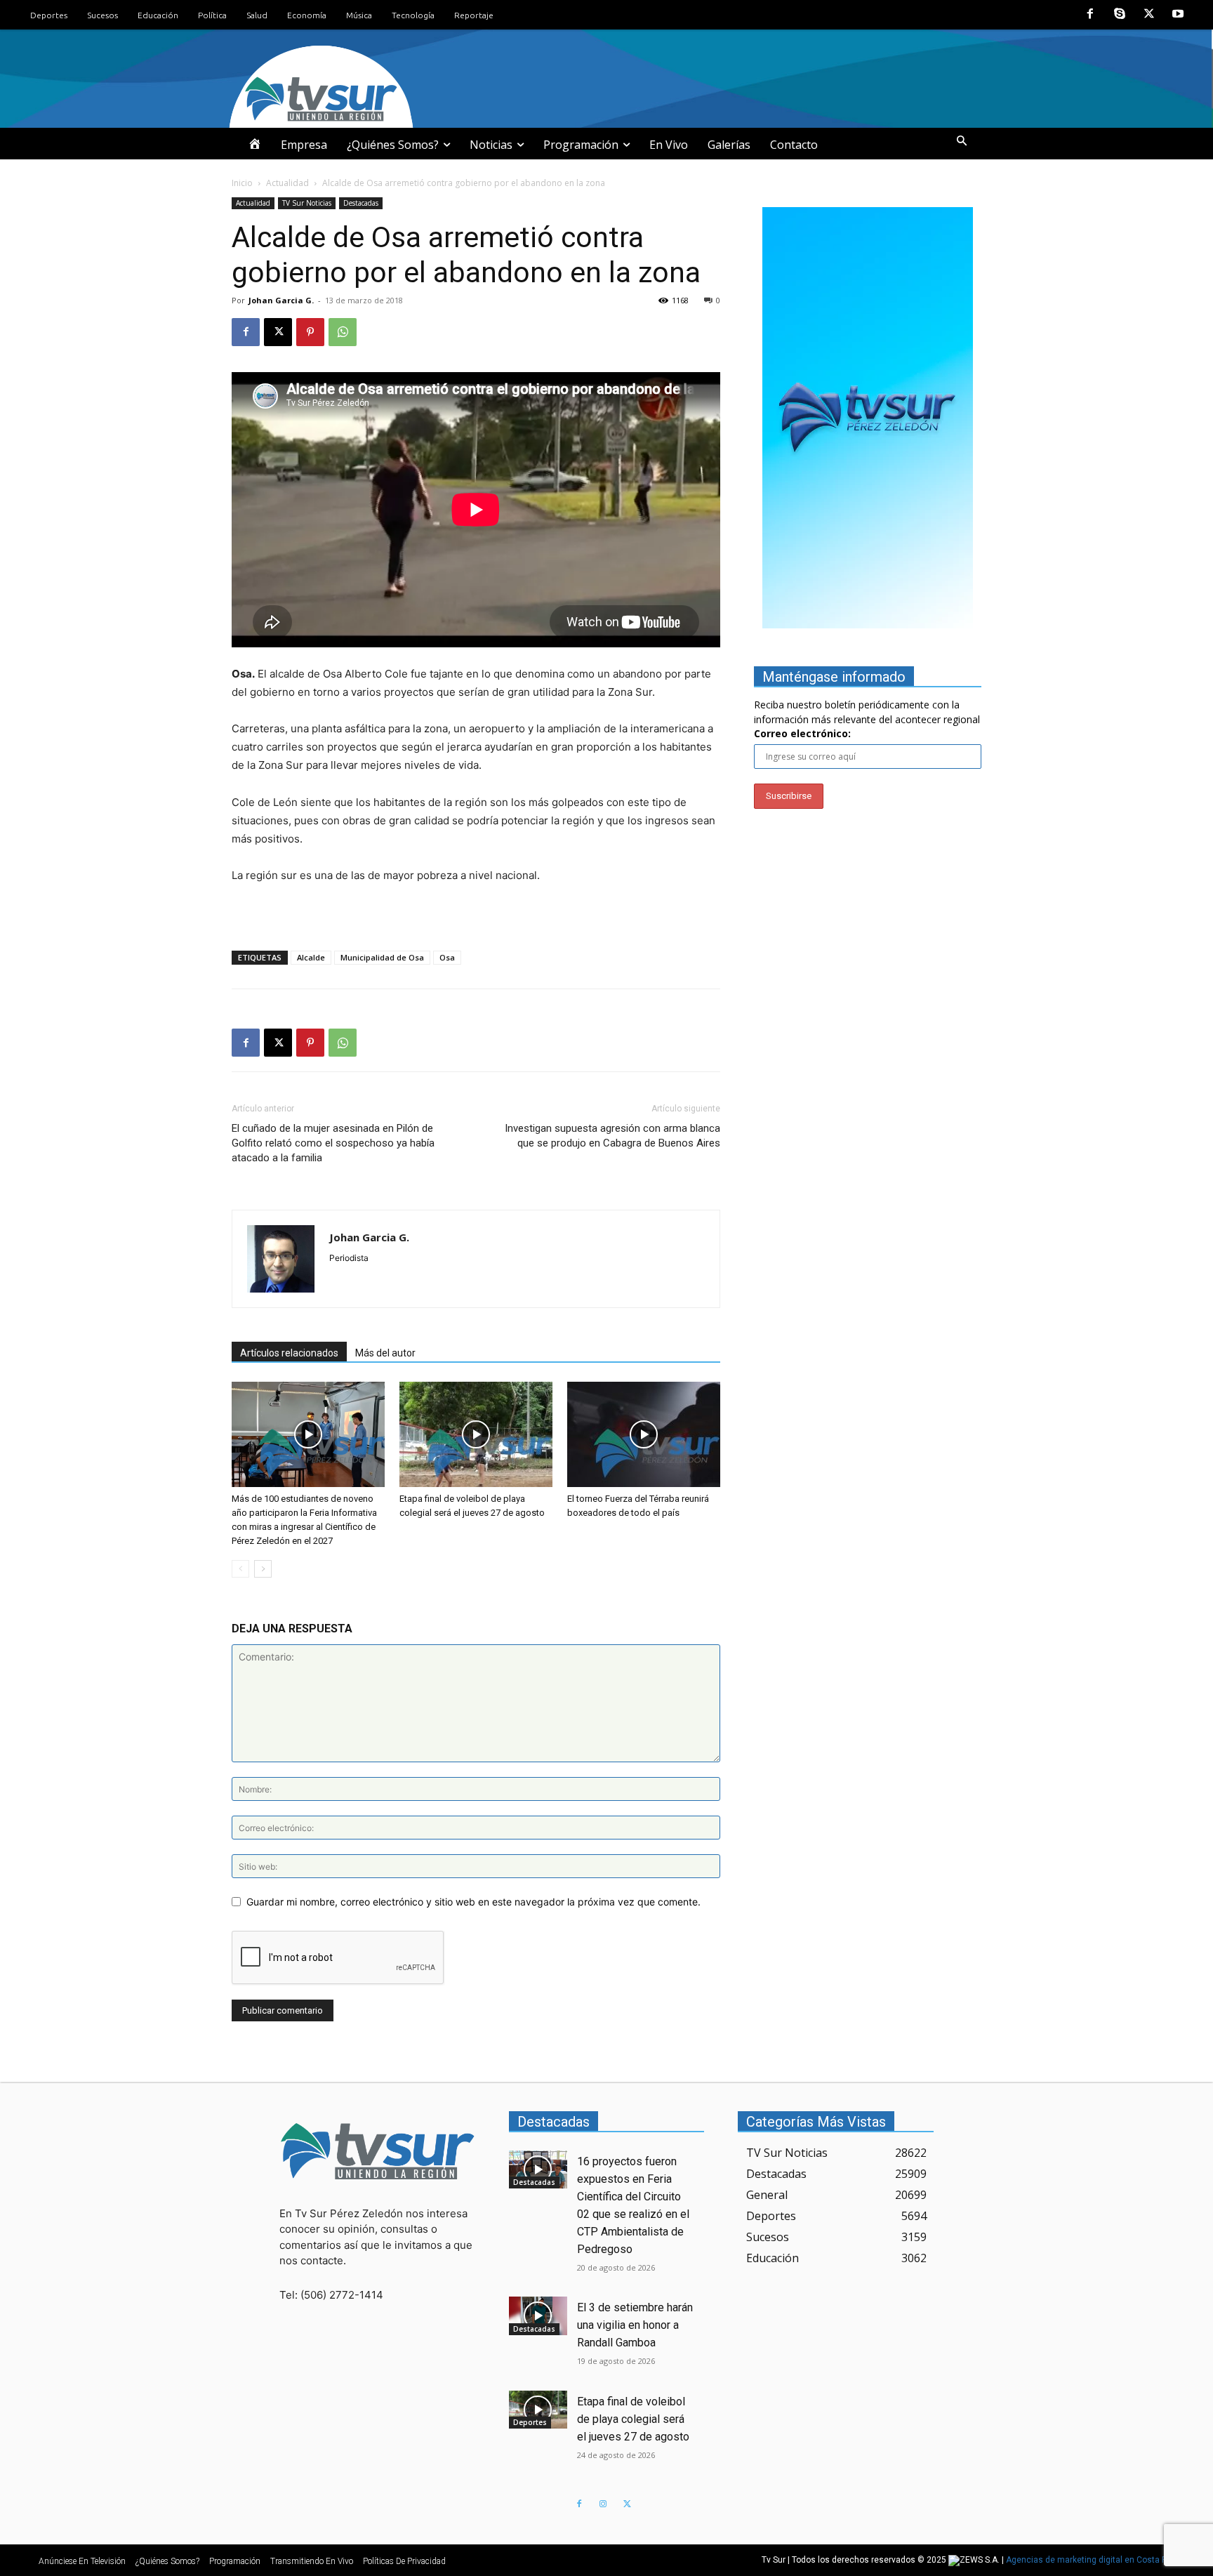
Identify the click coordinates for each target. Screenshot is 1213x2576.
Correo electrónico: (802, 733)
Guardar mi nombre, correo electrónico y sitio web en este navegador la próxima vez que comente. (473, 1902)
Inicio (242, 183)
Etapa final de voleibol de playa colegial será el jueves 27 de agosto (633, 2419)
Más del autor (385, 1353)
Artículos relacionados (289, 1353)
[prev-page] (240, 1569)
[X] (1149, 15)
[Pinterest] (310, 332)
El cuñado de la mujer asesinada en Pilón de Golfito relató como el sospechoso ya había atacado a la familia (333, 1143)
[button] (962, 141)
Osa (447, 957)
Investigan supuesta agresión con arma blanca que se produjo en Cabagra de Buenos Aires (612, 1136)
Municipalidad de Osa (382, 957)
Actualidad (287, 183)
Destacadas (361, 203)
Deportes (530, 2422)
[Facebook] (1091, 15)
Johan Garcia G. (281, 300)
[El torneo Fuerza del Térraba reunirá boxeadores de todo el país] (644, 1434)
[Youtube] (1178, 15)
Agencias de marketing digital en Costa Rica (1093, 2560)
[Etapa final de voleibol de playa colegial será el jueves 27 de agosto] (476, 1434)
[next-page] (263, 1569)
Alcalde (311, 957)
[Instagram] (603, 2504)
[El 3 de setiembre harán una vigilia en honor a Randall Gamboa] (538, 2316)
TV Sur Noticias (307, 203)
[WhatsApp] (343, 332)
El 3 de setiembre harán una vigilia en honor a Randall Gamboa (635, 2325)
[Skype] (1120, 15)
